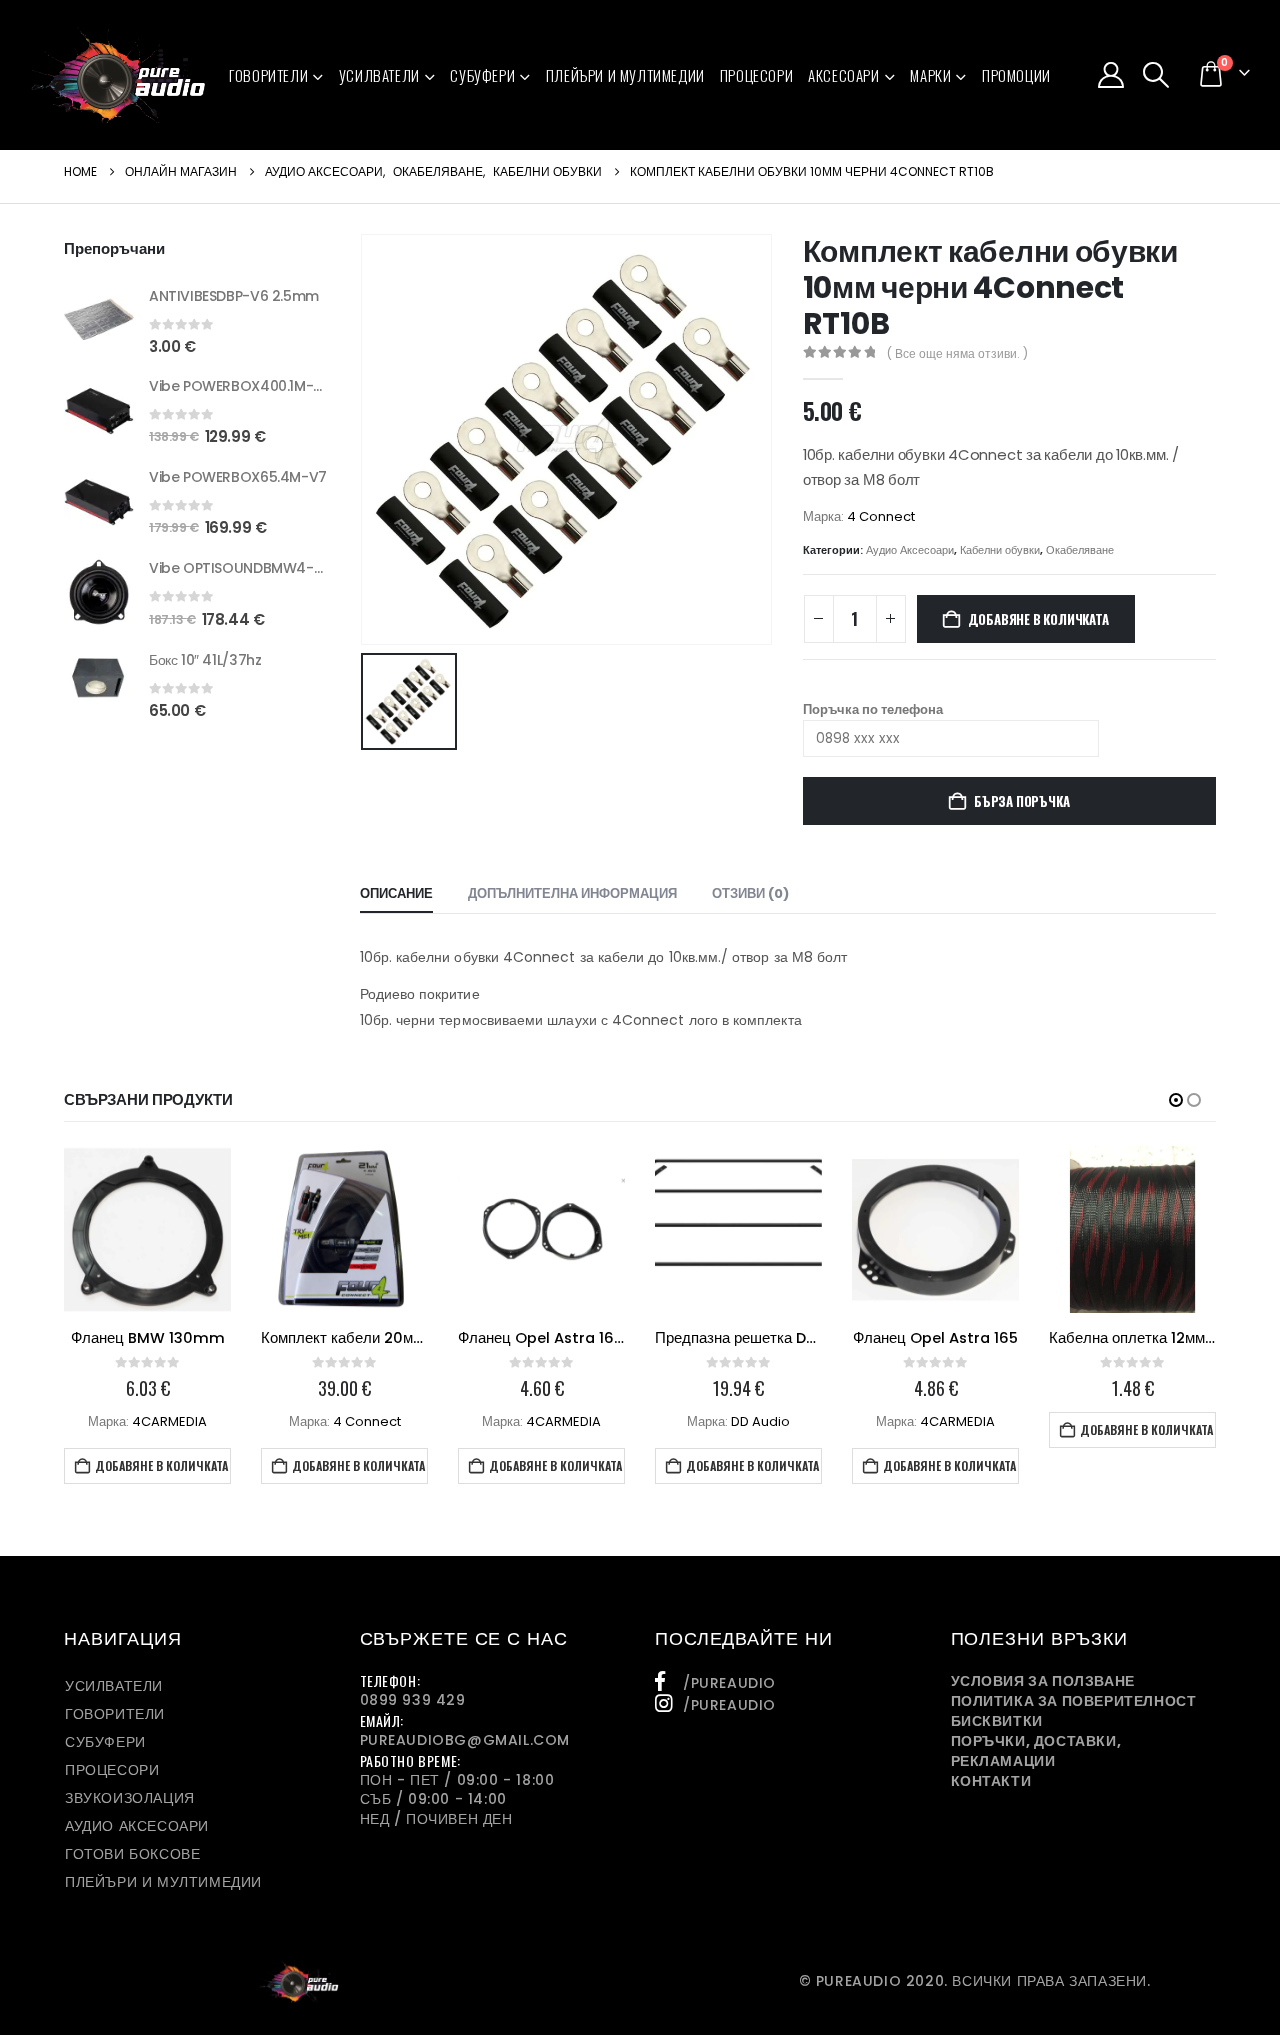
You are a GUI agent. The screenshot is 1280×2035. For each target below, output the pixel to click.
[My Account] (1110, 75)
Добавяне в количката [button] (161, 1465)
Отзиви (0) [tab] (750, 893)
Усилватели (379, 75)
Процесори (756, 75)
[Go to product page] (99, 319)
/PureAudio (729, 1683)
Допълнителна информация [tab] (572, 893)
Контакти (991, 1781)
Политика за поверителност (1074, 1701)
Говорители (268, 75)
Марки (930, 75)
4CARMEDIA (169, 1421)
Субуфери (482, 75)
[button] (1156, 75)
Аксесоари (843, 75)
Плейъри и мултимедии (625, 75)
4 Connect (881, 516)
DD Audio (760, 1421)
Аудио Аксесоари (910, 550)
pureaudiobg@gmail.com (465, 1740)
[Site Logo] (118, 75)
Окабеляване (1080, 550)
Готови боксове (132, 1854)
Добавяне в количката (1038, 619)
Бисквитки (997, 1721)
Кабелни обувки (1000, 550)
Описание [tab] (396, 893)
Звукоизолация (130, 1798)
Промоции (1016, 75)
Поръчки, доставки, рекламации (1036, 1751)
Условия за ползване (1043, 1681)
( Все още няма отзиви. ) (957, 353)
